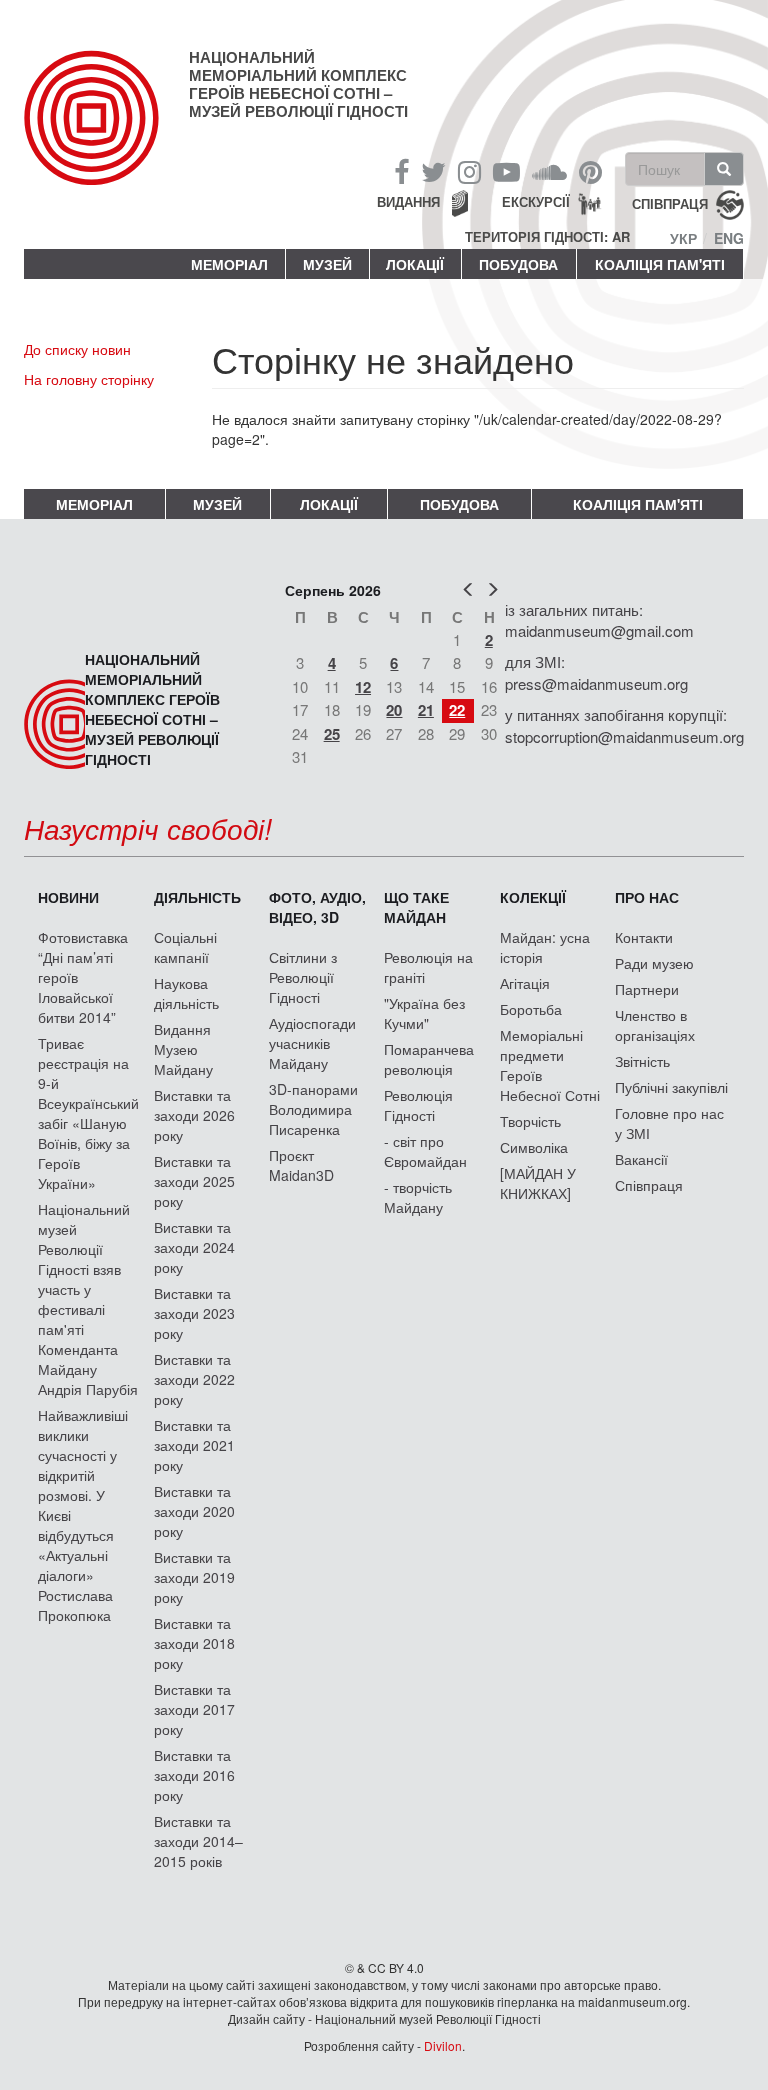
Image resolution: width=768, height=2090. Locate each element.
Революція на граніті (428, 967)
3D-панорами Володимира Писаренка (313, 1109)
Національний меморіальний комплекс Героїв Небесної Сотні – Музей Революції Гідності (298, 84)
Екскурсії (536, 201)
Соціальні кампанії (185, 947)
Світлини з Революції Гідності (303, 977)
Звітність (642, 1061)
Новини (68, 897)
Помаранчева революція (429, 1059)
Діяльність (197, 897)
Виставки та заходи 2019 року (194, 1577)
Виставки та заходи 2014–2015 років (198, 1841)
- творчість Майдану (418, 1197)
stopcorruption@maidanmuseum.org (624, 736)
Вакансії (641, 1159)
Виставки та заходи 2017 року (194, 1709)
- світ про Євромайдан (425, 1151)
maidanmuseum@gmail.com (599, 630)
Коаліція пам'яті (660, 264)
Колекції (533, 897)
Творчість (530, 1121)
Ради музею (654, 963)
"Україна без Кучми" (424, 1013)
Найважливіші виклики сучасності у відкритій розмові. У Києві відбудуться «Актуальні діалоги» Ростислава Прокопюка (83, 1515)
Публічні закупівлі (671, 1087)
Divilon (443, 2045)
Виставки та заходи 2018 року (194, 1643)
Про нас (647, 897)
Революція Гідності (418, 1105)
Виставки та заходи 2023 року (194, 1313)
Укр (683, 238)
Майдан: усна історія (545, 947)
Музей (327, 264)
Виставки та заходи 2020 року (194, 1511)
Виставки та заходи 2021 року (194, 1445)
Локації (415, 264)
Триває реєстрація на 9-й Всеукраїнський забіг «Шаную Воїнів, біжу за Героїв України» (88, 1113)
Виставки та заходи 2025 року (194, 1181)
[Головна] (106, 134)
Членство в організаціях (655, 1025)
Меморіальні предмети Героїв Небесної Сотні (550, 1065)
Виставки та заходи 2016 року (194, 1775)
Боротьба (531, 1009)
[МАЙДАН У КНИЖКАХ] (538, 1183)
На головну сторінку (89, 379)
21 (426, 710)
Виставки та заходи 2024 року (194, 1247)
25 (332, 734)
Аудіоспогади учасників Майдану (312, 1043)
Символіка (534, 1147)
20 (394, 710)
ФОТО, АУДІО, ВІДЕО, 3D (317, 907)
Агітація (525, 983)
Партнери (647, 989)
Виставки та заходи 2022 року (194, 1379)
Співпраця (649, 1185)
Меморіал (229, 264)
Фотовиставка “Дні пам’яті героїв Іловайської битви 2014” (83, 977)
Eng (729, 238)
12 (363, 687)
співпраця (670, 203)
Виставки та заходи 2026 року (194, 1115)
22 (457, 710)
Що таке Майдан (416, 907)
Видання (408, 201)
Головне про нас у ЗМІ (669, 1123)
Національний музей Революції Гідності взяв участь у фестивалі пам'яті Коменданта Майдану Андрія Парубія (88, 1299)
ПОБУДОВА (518, 264)
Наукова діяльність (186, 993)
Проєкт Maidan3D (301, 1165)
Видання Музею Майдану (183, 1049)
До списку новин (77, 349)
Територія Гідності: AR (547, 237)
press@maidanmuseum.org (596, 683)
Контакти (644, 937)
